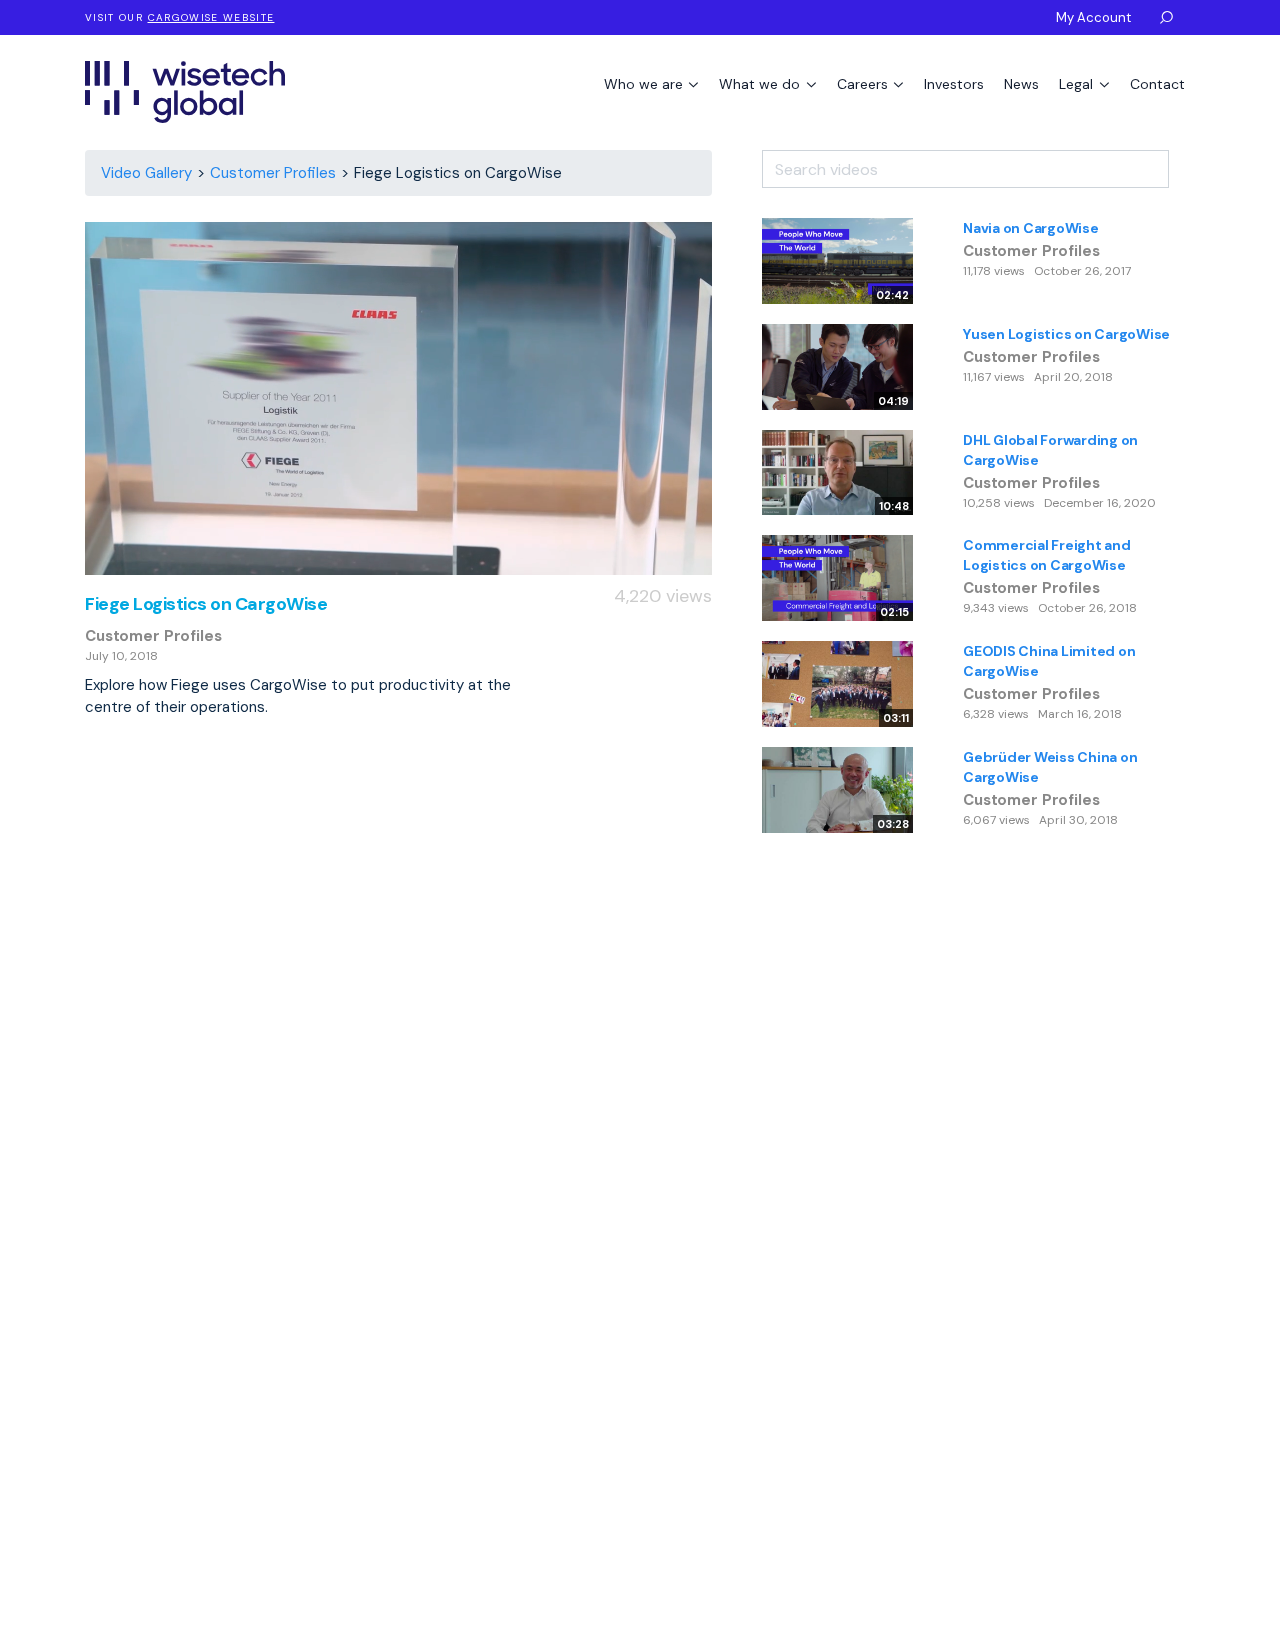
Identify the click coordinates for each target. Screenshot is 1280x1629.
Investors (954, 84)
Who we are (645, 84)
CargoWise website (211, 17)
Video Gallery (146, 173)
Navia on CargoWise (1031, 228)
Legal (1078, 84)
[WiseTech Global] (185, 91)
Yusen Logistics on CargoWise (1066, 334)
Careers (864, 84)
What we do (761, 84)
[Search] (1182, 162)
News (1021, 84)
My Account (1093, 17)
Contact (1157, 84)
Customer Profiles (273, 173)
